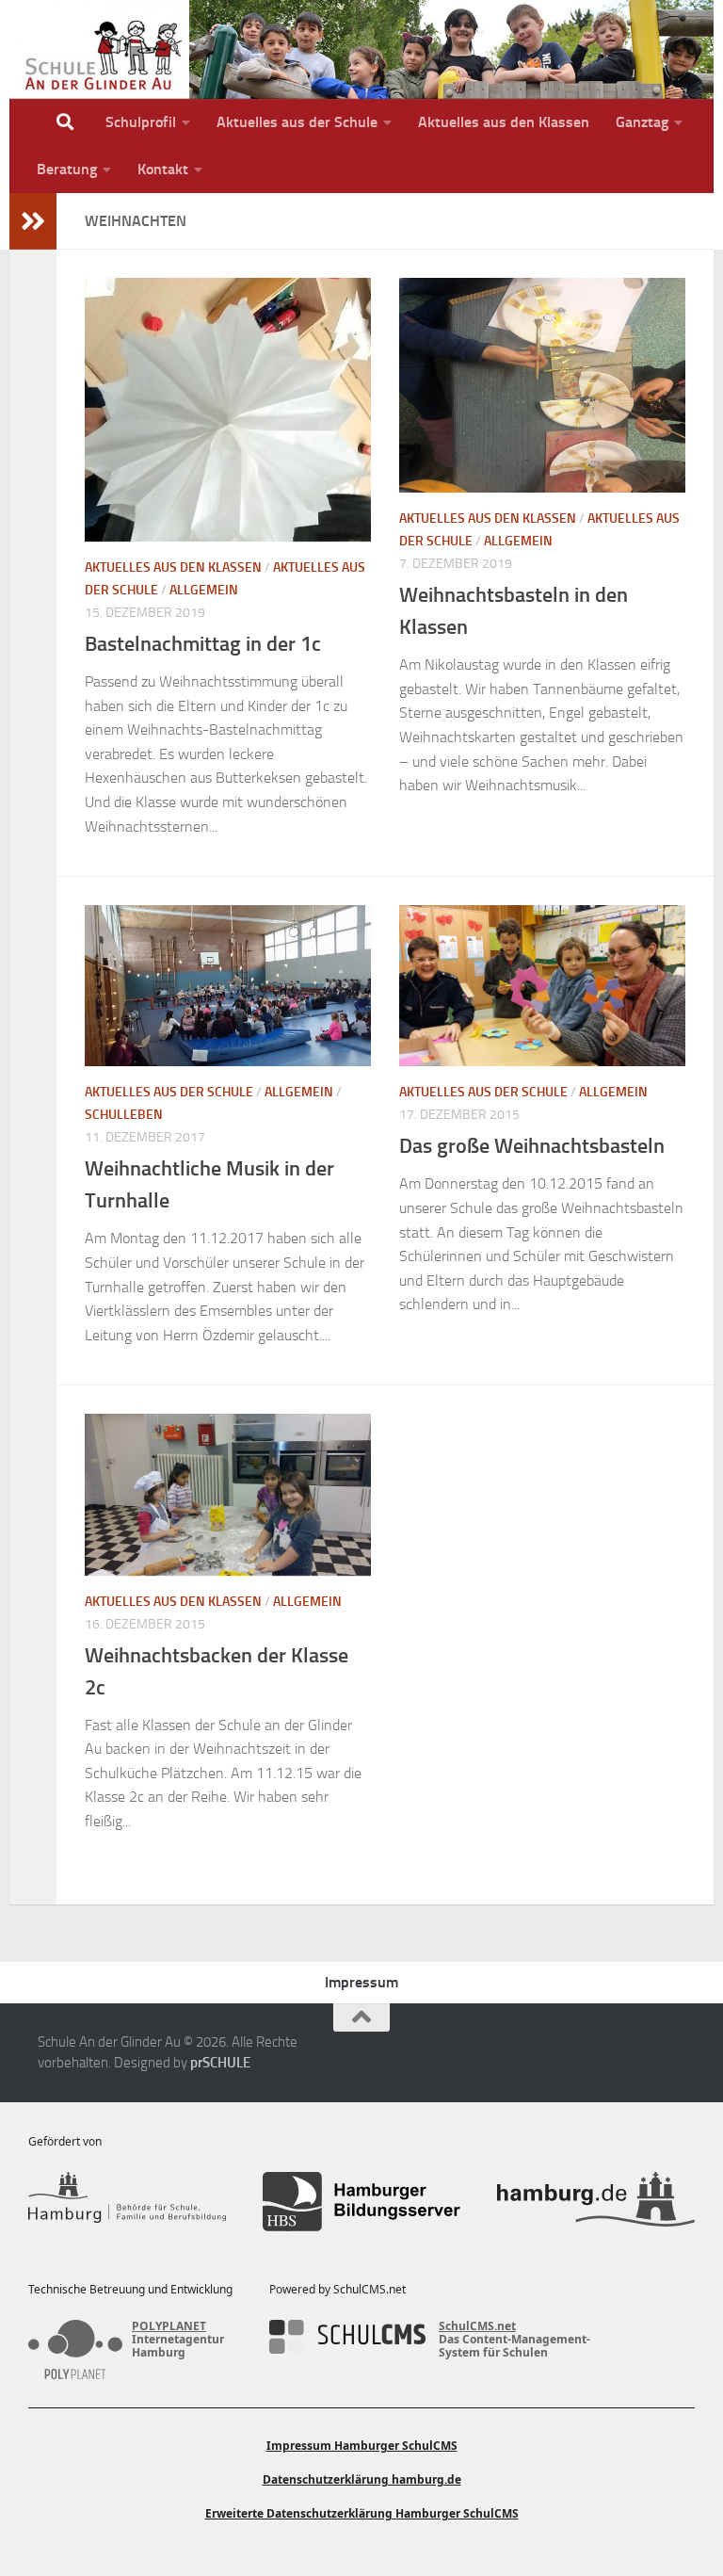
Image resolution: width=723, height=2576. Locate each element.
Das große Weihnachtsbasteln (532, 1146)
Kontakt (163, 169)
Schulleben (124, 1115)
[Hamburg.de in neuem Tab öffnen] (596, 2202)
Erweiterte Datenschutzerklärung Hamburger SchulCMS (362, 2513)
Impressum (361, 1982)
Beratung (67, 169)
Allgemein (204, 590)
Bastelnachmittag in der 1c (203, 644)
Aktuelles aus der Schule (297, 122)
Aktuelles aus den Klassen (504, 122)
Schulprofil (141, 122)
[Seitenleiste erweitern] (33, 221)
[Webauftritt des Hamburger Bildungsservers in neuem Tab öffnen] (361, 2202)
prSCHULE (220, 2063)
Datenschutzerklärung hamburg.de (362, 2479)
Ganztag (642, 122)
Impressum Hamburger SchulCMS (362, 2446)
